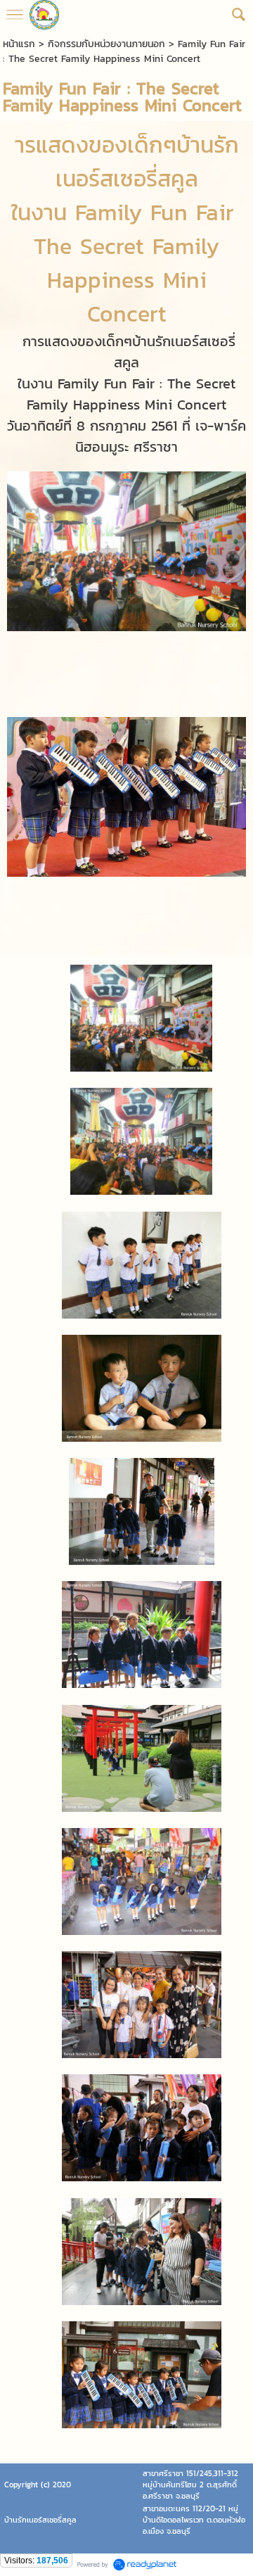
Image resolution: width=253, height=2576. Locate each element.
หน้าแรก (19, 44)
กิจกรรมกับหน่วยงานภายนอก (106, 44)
